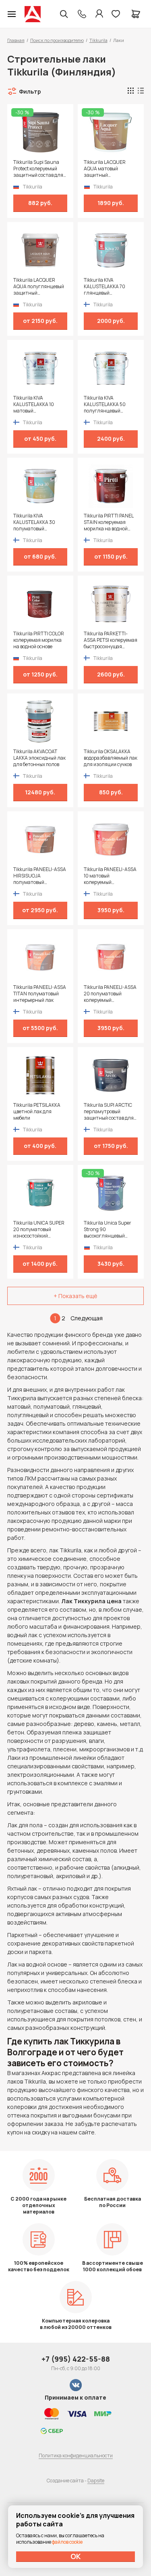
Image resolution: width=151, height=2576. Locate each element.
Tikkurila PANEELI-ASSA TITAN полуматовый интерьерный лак (40, 994)
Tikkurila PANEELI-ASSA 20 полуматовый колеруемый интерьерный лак (110, 994)
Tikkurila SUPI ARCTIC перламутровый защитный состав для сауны (109, 1112)
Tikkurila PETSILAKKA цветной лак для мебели (37, 1112)
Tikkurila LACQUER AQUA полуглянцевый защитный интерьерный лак (39, 287)
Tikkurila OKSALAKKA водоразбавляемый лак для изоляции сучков (111, 758)
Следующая (87, 1318)
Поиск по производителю (57, 40)
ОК (76, 2556)
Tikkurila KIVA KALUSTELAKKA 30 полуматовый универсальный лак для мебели (36, 522)
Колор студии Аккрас (33, 14)
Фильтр (30, 91)
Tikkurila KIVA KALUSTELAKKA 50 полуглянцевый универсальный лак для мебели (107, 404)
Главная (16, 40)
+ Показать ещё (75, 1296)
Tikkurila (98, 40)
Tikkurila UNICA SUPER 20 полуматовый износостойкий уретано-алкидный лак (40, 1229)
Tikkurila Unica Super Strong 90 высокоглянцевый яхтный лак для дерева (110, 1229)
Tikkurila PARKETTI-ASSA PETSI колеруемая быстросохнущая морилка (111, 640)
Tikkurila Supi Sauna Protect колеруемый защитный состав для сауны (38, 169)
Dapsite (96, 2481)
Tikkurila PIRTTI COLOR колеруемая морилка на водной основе (39, 640)
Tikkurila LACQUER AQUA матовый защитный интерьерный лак (105, 169)
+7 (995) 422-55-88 (76, 2359)
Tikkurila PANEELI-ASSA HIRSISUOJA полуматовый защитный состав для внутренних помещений (40, 876)
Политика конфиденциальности (76, 2456)
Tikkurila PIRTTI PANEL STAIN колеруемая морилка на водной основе (109, 522)
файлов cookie (67, 2542)
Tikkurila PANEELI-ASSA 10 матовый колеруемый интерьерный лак (110, 876)
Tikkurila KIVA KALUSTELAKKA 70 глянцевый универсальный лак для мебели (107, 287)
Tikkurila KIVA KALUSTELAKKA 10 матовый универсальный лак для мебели (36, 404)
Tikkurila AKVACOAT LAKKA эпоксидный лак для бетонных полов (39, 758)
